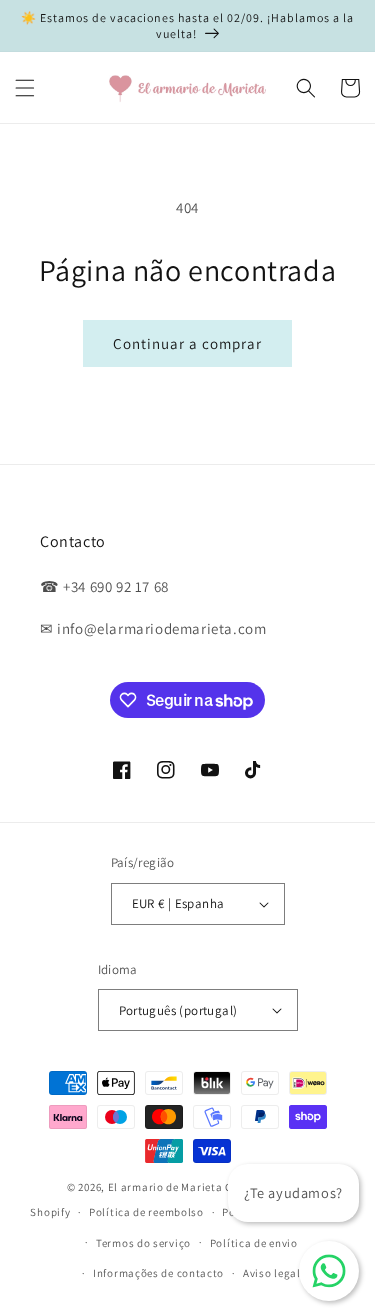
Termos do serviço (143, 1243)
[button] (25, 88)
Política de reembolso (146, 1212)
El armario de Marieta (165, 1187)
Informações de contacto (158, 1273)
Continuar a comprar (187, 343)
